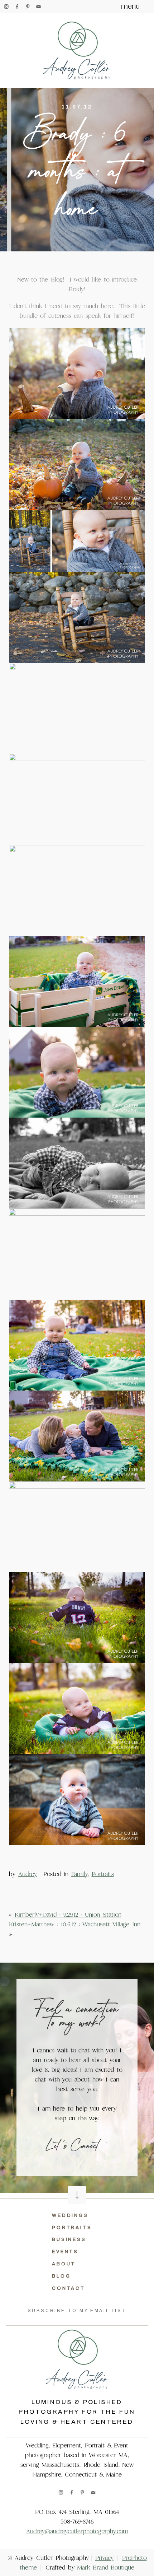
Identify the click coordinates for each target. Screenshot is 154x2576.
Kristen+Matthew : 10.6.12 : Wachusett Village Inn (75, 1924)
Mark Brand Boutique (106, 2568)
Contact (69, 2288)
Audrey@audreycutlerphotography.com (77, 2531)
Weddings (70, 2215)
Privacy (104, 2558)
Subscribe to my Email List (77, 2311)
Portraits (103, 1874)
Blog (61, 2276)
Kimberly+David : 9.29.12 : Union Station (68, 1915)
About (64, 2264)
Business (69, 2240)
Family (79, 1874)
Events (65, 2252)
